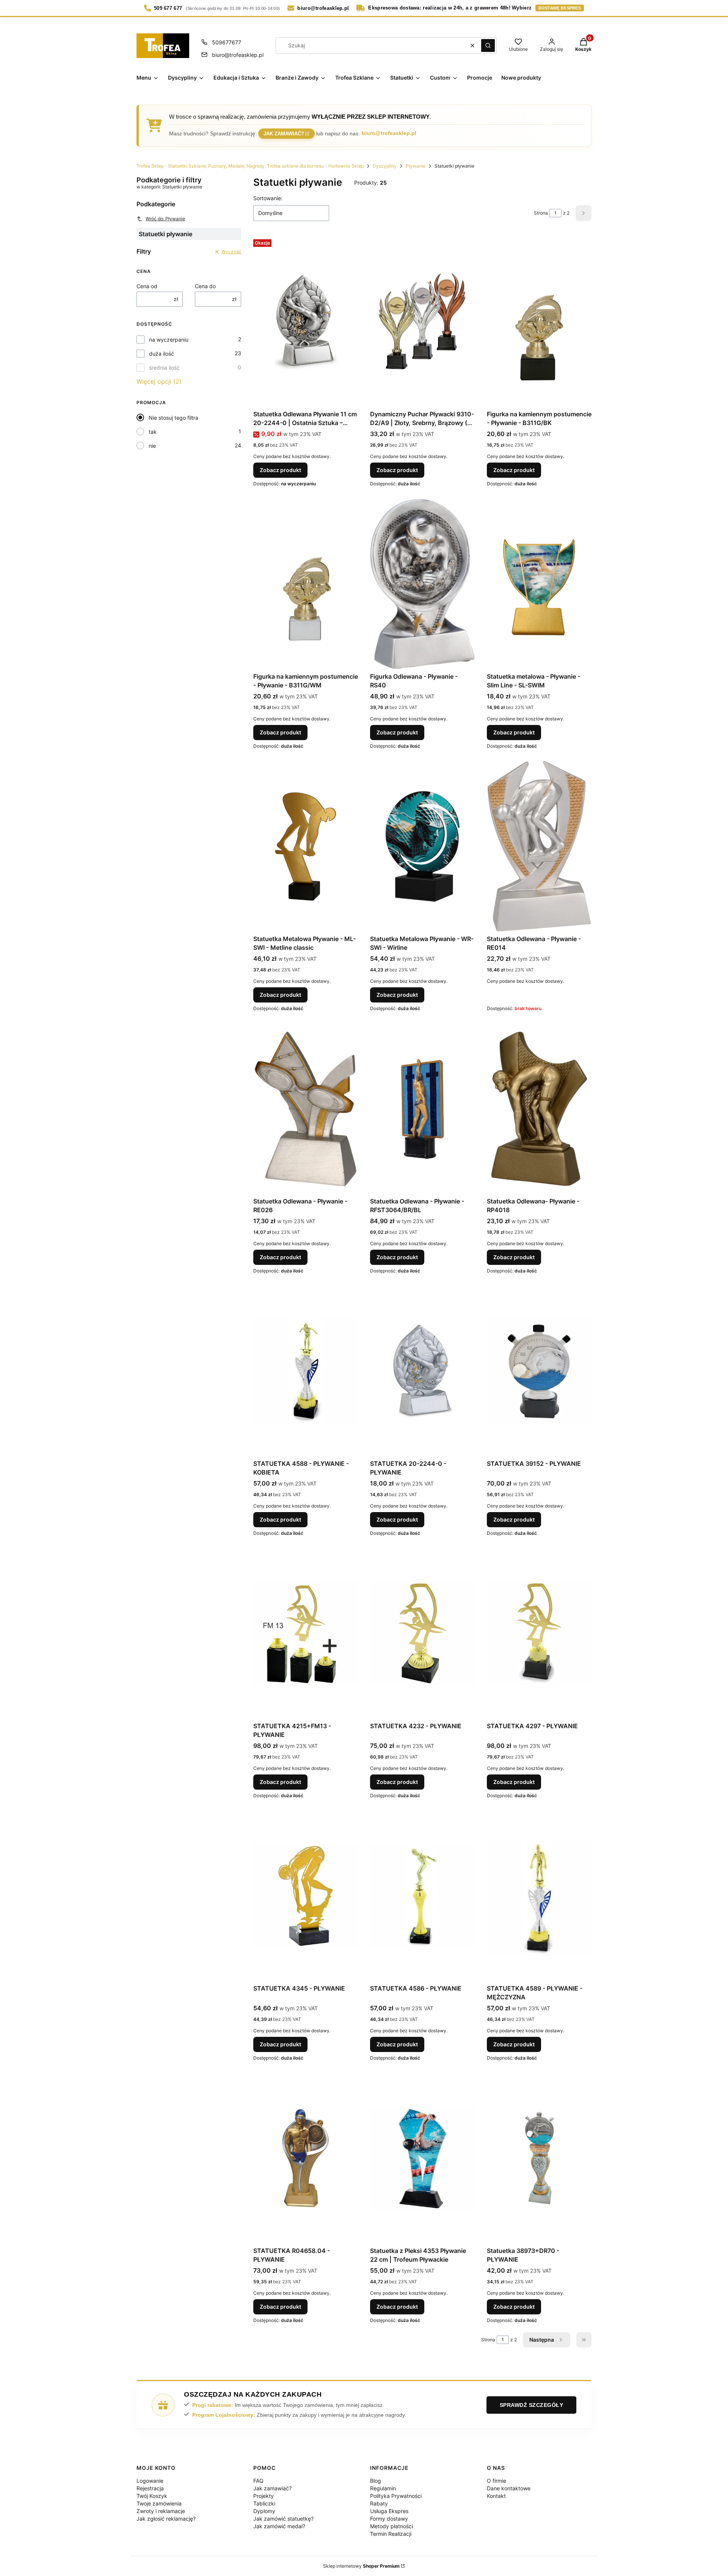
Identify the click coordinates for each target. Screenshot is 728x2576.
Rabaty (379, 2503)
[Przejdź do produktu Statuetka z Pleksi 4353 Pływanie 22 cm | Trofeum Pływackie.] (422, 2158)
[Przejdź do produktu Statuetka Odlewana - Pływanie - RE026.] (306, 1109)
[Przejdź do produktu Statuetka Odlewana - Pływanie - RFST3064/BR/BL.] (422, 1109)
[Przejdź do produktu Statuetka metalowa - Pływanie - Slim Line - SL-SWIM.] (539, 584)
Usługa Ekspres (389, 2511)
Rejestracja (150, 2488)
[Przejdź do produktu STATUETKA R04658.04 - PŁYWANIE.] (306, 2158)
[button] (488, 45)
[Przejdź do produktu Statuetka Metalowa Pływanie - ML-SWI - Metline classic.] (306, 846)
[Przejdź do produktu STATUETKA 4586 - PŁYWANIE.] (422, 1896)
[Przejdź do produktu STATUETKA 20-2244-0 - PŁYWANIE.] (422, 1371)
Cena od (147, 286)
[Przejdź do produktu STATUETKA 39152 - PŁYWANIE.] (539, 1371)
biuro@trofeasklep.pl (238, 55)
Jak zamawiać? (284, 133)
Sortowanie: (268, 198)
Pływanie (416, 166)
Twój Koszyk (152, 2496)
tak (153, 432)
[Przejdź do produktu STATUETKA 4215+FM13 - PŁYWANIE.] (306, 1633)
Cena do (205, 286)
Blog (376, 2481)
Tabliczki (264, 2503)
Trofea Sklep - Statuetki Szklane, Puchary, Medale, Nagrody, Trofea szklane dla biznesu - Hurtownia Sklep (250, 166)
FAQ (258, 2481)
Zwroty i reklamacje (161, 2511)
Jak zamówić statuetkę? (283, 2519)
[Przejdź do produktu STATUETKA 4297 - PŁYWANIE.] (539, 1633)
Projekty (264, 2496)
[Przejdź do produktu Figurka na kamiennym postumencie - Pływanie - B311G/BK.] (539, 322)
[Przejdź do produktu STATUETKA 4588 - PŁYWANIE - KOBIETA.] (306, 1371)
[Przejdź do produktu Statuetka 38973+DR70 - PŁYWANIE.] (539, 2158)
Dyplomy (264, 2511)
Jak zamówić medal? (279, 2526)
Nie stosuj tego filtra (173, 418)
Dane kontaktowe (509, 2488)
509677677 (227, 42)
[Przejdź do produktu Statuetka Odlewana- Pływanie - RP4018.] (539, 1109)
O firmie (497, 2481)
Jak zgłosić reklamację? (166, 2519)
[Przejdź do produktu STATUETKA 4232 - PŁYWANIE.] (422, 1633)
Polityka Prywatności (396, 2496)
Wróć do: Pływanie (165, 219)
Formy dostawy (389, 2519)
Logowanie (150, 2481)
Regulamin (383, 2488)
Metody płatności (391, 2526)
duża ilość (162, 354)
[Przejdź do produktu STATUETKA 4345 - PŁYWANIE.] (306, 1896)
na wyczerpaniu (169, 340)
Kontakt (496, 2496)
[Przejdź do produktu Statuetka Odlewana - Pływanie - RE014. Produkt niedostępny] (539, 846)
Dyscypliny (385, 166)
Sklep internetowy (361, 2566)
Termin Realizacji (391, 2534)
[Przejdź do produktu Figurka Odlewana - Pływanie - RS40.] (422, 584)
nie (152, 446)
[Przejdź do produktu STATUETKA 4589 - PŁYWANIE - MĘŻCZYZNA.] (539, 1896)
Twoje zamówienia (159, 2503)
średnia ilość (164, 368)
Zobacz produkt (280, 470)
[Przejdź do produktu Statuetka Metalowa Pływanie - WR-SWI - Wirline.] (422, 846)
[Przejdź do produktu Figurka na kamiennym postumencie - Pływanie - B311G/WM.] (306, 584)
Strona (541, 213)
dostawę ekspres (560, 8)
